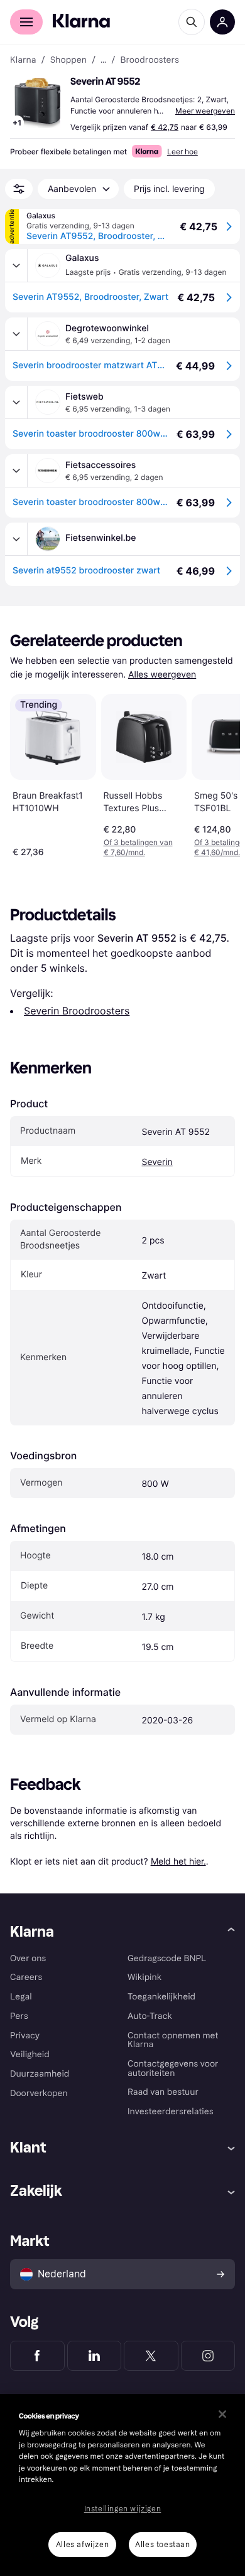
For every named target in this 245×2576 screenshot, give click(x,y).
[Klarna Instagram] (208, 2356)
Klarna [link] (23, 60)
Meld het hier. (178, 1861)
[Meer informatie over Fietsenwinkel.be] (16, 539)
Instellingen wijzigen (123, 2509)
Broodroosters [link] (150, 60)
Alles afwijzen (82, 2545)
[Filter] (19, 189)
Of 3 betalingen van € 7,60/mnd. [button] (138, 847)
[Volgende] (217, 773)
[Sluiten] (222, 2414)
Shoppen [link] (68, 60)
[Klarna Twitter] (151, 2356)
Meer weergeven (205, 111)
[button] (38, 103)
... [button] (103, 60)
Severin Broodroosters (77, 1011)
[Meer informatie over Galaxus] (16, 265)
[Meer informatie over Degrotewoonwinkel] (16, 334)
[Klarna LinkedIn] (95, 2356)
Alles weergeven (162, 675)
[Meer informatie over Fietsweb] (16, 402)
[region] (122, 2485)
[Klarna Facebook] (37, 2356)
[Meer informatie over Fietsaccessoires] (16, 471)
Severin (157, 1162)
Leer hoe (182, 152)
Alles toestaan (162, 2545)
